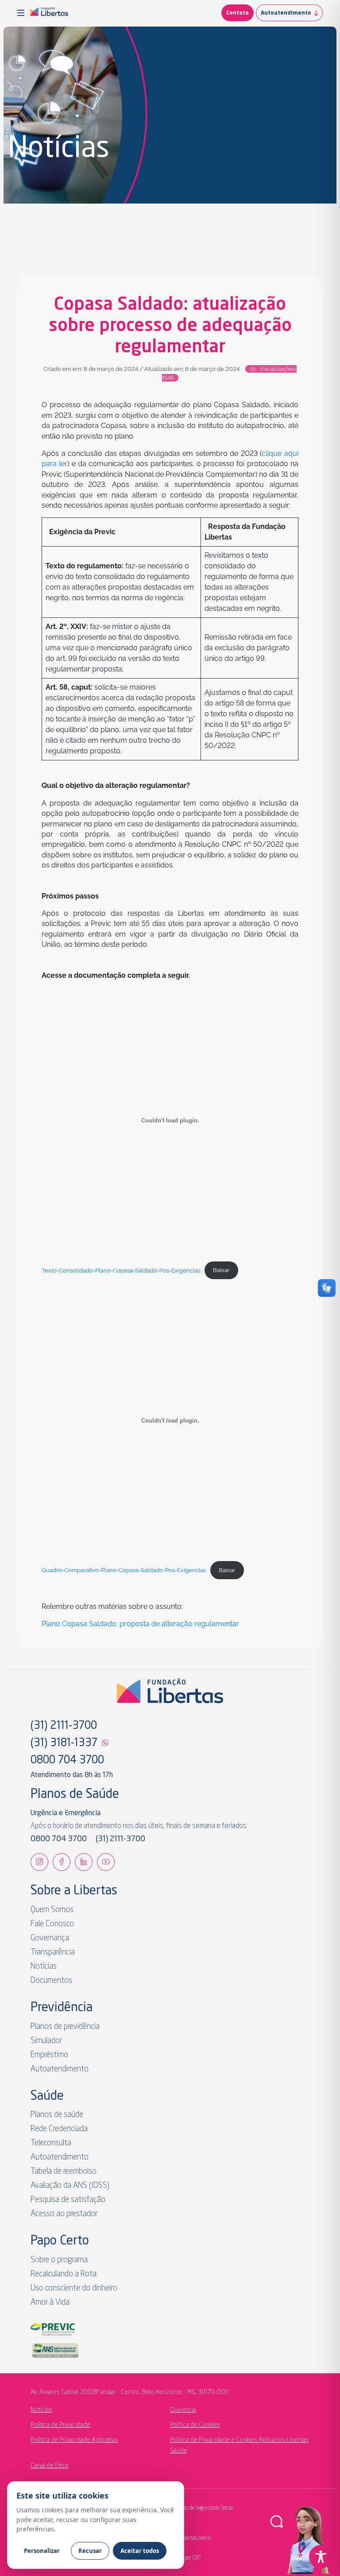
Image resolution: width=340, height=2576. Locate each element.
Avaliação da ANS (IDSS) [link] (70, 2186)
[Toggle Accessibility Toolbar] (321, 2557)
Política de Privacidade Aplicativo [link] (74, 2440)
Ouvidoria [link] (183, 2410)
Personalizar (42, 2551)
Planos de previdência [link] (65, 2027)
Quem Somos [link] (52, 1910)
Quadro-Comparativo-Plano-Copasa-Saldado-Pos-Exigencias (124, 1570)
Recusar (90, 2551)
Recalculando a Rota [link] (64, 2274)
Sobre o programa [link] (59, 2260)
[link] (49, 13)
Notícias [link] (44, 1967)
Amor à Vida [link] (50, 2302)
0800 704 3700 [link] (67, 1761)
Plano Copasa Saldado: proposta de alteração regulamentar (140, 1624)
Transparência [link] (53, 1952)
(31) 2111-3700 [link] (64, 1726)
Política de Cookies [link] (195, 2425)
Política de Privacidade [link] (60, 2425)
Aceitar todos (140, 2551)
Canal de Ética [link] (49, 2466)
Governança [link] (50, 1938)
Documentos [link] (51, 1981)
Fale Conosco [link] (52, 1924)
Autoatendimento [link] (286, 13)
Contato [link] (238, 13)
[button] (22, 13)
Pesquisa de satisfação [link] (68, 2200)
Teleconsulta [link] (51, 2143)
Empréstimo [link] (49, 2055)
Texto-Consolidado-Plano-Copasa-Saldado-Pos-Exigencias (121, 1270)
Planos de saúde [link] (57, 2115)
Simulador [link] (46, 2041)
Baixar (221, 1270)
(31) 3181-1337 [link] (64, 1743)
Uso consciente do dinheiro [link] (74, 2288)
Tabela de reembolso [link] (64, 2171)
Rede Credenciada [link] (59, 2129)
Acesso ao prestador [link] (64, 2214)
